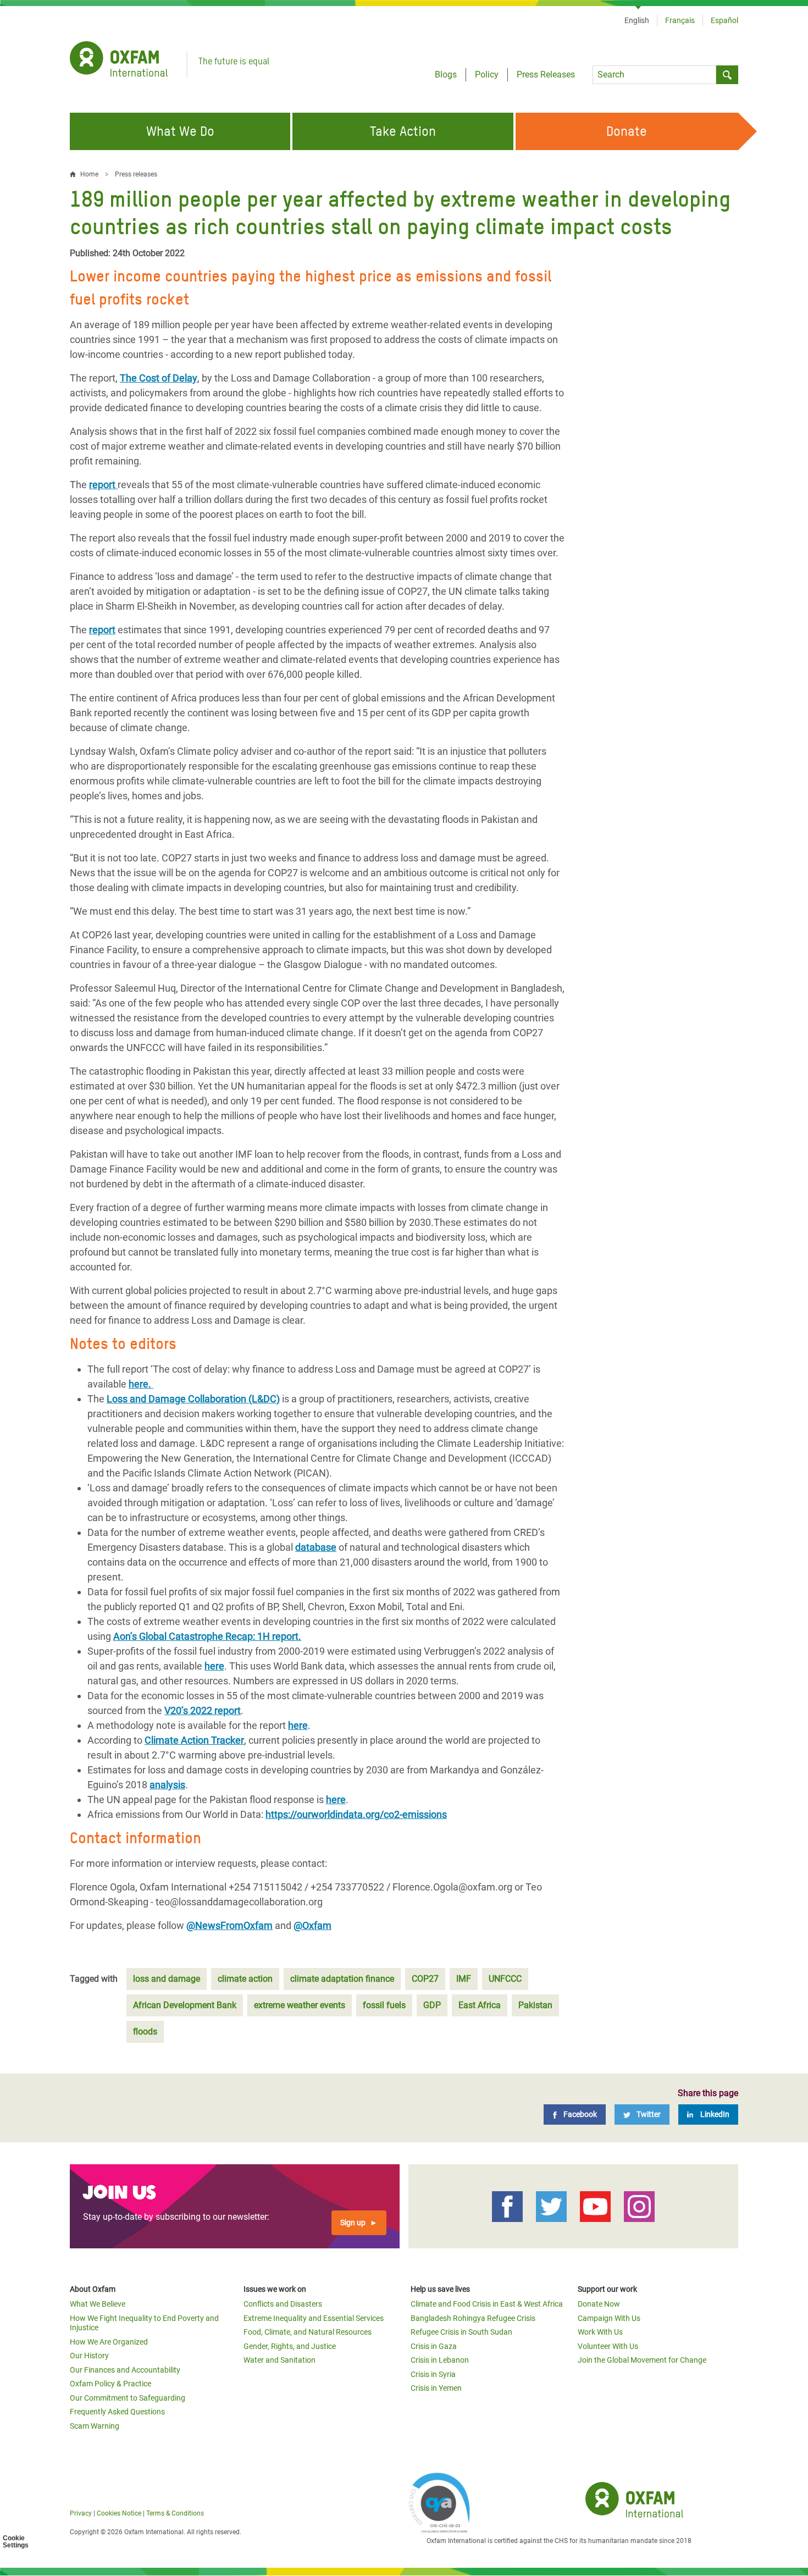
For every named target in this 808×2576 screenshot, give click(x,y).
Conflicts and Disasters (283, 2304)
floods (145, 2031)
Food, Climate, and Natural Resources (308, 2332)
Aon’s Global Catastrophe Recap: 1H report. (207, 1636)
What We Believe (98, 2304)
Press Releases (546, 74)
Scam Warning (95, 2426)
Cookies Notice (119, 2513)
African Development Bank (185, 2005)
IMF (464, 1979)
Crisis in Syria (433, 2374)
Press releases (136, 174)
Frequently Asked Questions (117, 2412)
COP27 (425, 1979)
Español (724, 20)
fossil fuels (384, 2005)
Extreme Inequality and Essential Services (314, 2318)
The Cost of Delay (159, 378)
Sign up (353, 2223)
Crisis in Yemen (436, 2388)
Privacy (81, 2513)
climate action (245, 1979)
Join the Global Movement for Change (642, 2360)
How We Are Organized (109, 2342)
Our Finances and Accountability (125, 2370)
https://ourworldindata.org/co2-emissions (356, 1814)
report (103, 485)
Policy (487, 74)
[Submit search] (727, 75)
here (214, 1666)
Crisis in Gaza (434, 2346)
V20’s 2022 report (203, 1710)
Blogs (446, 74)
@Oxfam (312, 1925)
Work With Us (600, 2332)
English (637, 20)
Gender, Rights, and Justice (290, 2346)
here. (141, 1384)
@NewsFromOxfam (229, 1925)
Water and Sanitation (280, 2360)
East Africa (480, 2005)
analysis (167, 1785)
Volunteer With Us (608, 2346)
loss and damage (167, 1979)
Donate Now (599, 2304)
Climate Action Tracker (194, 1740)
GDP (432, 2005)
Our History (89, 2356)
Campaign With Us (609, 2318)
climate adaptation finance (342, 1979)
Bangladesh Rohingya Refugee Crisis (473, 2318)
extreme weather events (300, 2005)
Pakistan (535, 2005)
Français (680, 20)
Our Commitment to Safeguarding (128, 2398)
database (316, 1547)
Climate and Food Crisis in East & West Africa (487, 2304)
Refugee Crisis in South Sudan (461, 2332)
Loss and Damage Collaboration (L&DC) (193, 1399)
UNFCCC (505, 1979)
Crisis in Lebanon (440, 2360)
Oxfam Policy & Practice (110, 2384)
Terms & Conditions (175, 2513)
